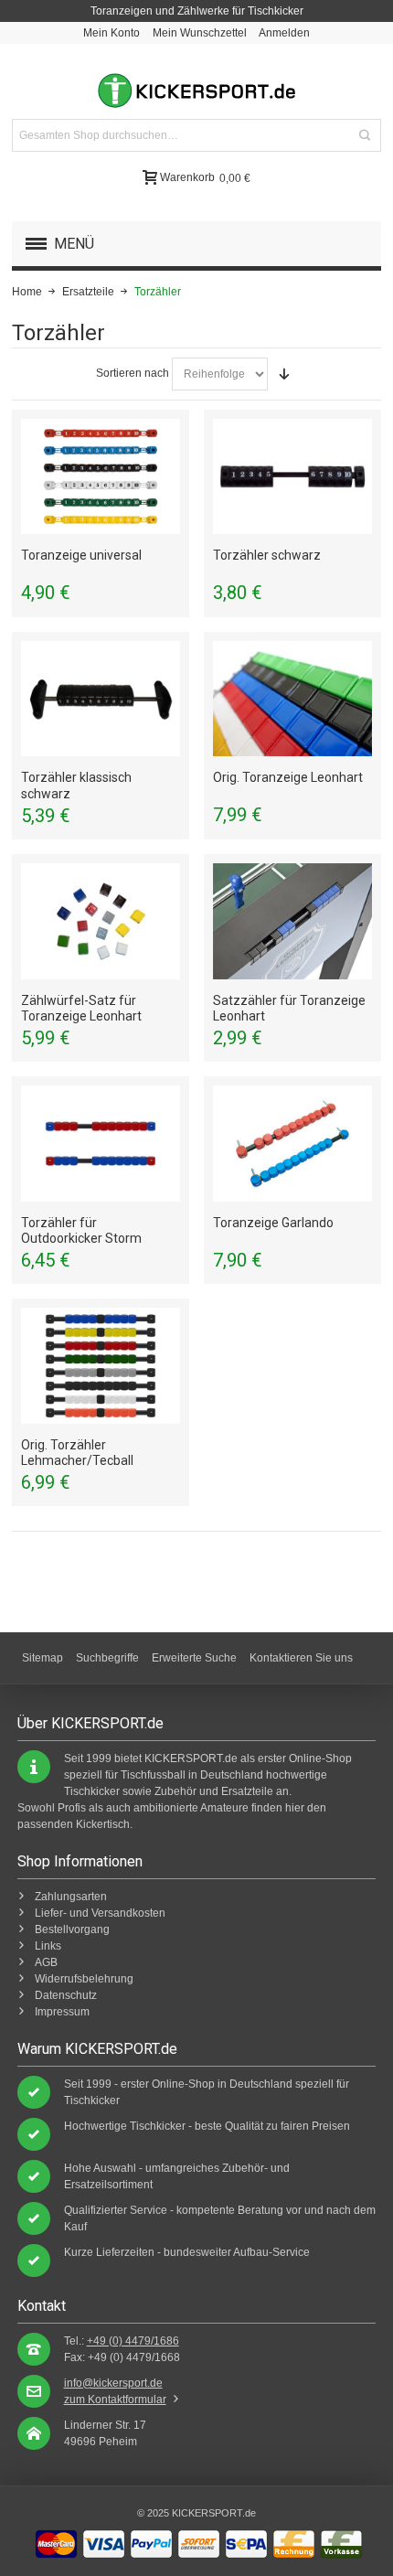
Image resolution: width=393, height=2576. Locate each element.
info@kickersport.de (113, 2383)
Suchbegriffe (107, 1658)
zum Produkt (101, 476)
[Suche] (365, 135)
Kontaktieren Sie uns (301, 1658)
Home (27, 292)
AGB (46, 1962)
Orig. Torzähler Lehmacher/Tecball (77, 1453)
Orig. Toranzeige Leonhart (288, 777)
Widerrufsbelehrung (84, 1979)
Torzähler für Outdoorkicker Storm (81, 1230)
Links (48, 1946)
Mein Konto (112, 33)
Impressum (62, 2012)
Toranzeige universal (81, 555)
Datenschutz (66, 1995)
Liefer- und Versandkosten (100, 1913)
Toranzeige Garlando (273, 1223)
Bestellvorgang (72, 1929)
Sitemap (42, 1658)
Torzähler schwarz (267, 555)
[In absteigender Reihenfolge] (284, 374)
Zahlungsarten (71, 1897)
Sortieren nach (133, 373)
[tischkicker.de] (196, 91)
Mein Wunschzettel (200, 33)
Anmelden (284, 33)
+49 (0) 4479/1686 (133, 2341)
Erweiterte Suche (194, 1658)
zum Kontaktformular (115, 2400)
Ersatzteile (88, 292)
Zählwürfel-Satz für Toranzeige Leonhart (81, 1008)
